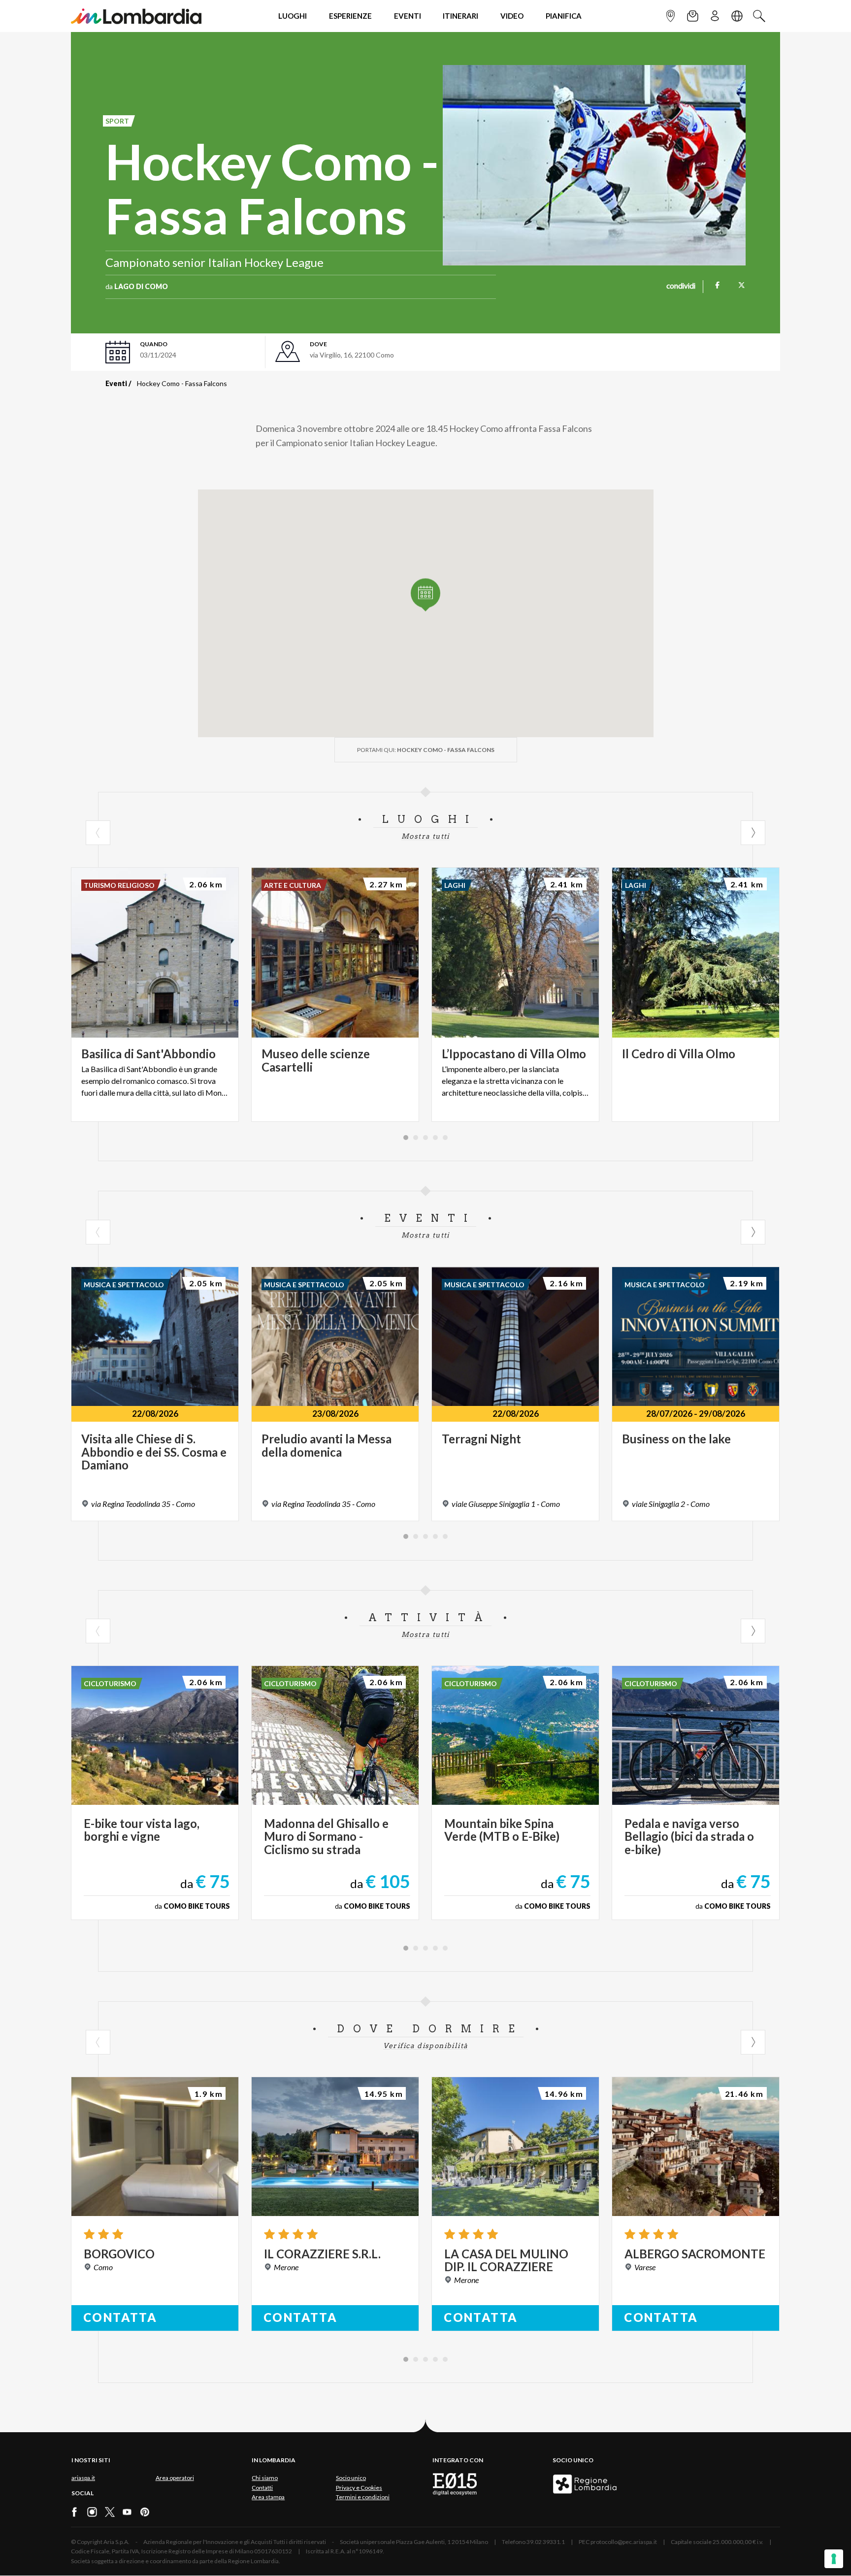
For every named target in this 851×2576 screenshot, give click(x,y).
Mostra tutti (425, 836)
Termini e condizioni (363, 2497)
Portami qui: (426, 750)
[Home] (136, 16)
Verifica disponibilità (426, 2046)
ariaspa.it (83, 2478)
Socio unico (351, 2478)
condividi (681, 287)
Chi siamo (265, 2478)
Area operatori (175, 2478)
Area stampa (268, 2497)
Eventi (116, 383)
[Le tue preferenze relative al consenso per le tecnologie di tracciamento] (834, 2559)
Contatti (262, 2488)
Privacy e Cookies (359, 2488)
